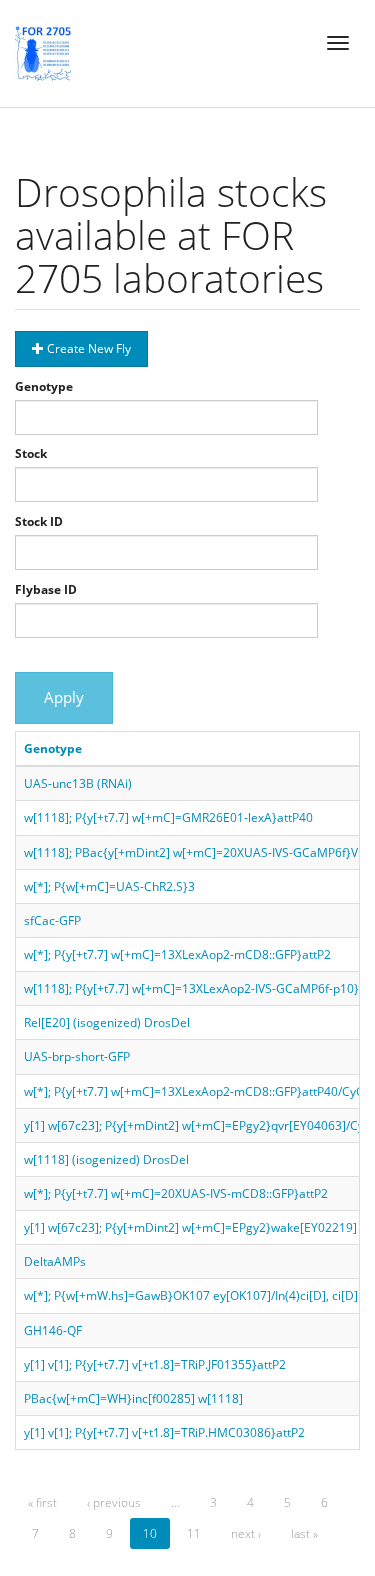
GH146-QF (53, 1330)
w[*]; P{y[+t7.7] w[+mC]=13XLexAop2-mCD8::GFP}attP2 (177, 954)
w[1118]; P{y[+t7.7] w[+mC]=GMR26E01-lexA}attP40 (168, 817)
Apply (64, 697)
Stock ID (39, 521)
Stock (31, 453)
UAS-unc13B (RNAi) (78, 783)
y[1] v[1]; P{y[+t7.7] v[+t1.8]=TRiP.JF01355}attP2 (155, 1364)
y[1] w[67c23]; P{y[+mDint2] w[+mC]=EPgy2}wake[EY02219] (190, 1227)
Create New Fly (87, 348)
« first (42, 1502)
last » (304, 1533)
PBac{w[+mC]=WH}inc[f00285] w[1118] (133, 1398)
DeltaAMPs (55, 1261)
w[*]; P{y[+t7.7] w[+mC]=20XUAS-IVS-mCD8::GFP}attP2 (176, 1193)
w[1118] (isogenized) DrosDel (106, 1159)
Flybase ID (46, 589)
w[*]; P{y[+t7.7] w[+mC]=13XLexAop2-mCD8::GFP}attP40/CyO (194, 1091)
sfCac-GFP (52, 920)
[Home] (43, 53)
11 (194, 1533)
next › (246, 1533)
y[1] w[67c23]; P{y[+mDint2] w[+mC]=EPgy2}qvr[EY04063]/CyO (198, 1125)
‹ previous (114, 1502)
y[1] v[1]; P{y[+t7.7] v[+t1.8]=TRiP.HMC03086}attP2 (164, 1432)
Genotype (44, 386)
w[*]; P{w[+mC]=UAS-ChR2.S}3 (109, 886)
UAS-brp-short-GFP (77, 1056)
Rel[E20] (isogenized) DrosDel (107, 1022)
